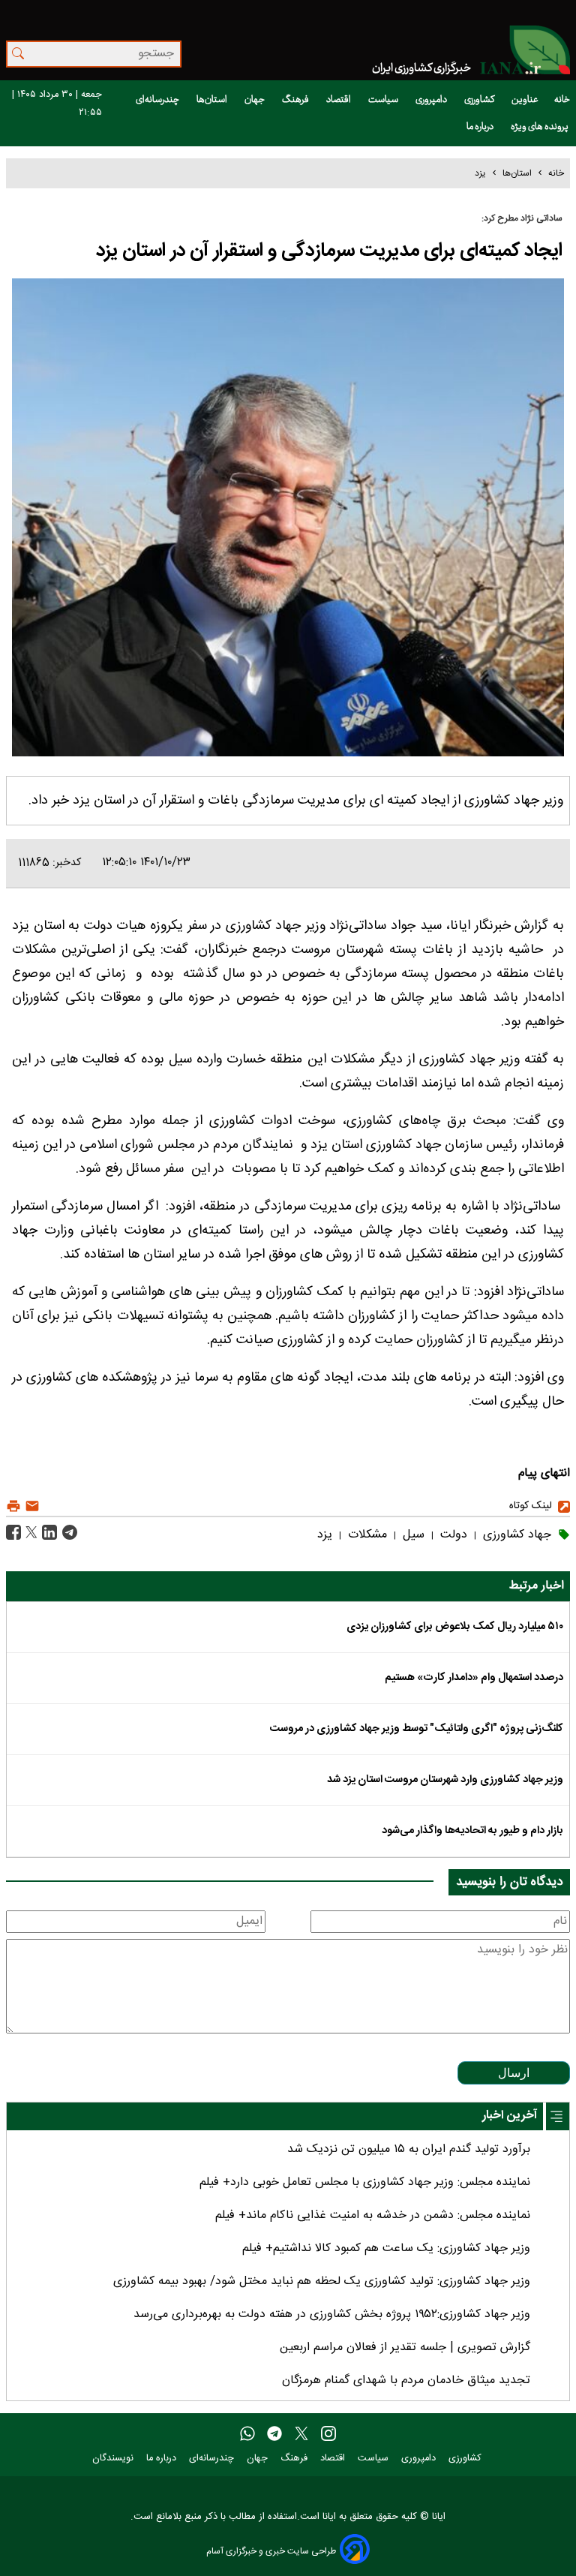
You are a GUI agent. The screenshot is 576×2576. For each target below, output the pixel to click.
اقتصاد (339, 100)
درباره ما (481, 127)
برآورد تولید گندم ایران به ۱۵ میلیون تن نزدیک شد (409, 2149)
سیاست (384, 100)
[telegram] (274, 2434)
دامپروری (432, 100)
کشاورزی (480, 100)
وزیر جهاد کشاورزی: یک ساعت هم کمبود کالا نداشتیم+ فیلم (386, 2248)
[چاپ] (13, 1506)
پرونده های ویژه (540, 127)
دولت (452, 1535)
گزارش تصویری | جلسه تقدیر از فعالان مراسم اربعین (405, 2348)
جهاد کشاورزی (515, 1535)
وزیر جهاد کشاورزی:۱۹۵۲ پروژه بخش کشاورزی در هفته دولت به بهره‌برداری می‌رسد (332, 2314)
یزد (480, 173)
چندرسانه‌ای (158, 100)
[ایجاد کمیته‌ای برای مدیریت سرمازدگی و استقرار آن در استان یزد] (68, 1533)
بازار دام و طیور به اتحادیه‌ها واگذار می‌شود (472, 1831)
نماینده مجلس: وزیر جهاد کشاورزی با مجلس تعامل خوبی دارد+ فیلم (365, 2182)
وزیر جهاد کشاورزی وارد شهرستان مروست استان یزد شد (445, 1780)
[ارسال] (30, 1506)
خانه (562, 100)
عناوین (525, 100)
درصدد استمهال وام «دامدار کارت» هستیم (474, 1678)
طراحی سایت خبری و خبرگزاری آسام (271, 2551)
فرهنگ (296, 100)
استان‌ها (213, 100)
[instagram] (328, 2434)
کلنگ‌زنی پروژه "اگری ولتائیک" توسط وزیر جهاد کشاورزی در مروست (417, 1729)
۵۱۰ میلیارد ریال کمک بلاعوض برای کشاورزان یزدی (455, 1627)
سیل (412, 1535)
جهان (255, 100)
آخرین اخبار (510, 2116)
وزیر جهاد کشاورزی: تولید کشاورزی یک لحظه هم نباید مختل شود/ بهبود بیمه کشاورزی (322, 2281)
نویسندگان (114, 2459)
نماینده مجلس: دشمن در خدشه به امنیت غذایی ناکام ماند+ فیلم (373, 2215)
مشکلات (366, 1535)
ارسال (514, 2073)
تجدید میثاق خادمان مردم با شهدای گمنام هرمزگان (406, 2381)
